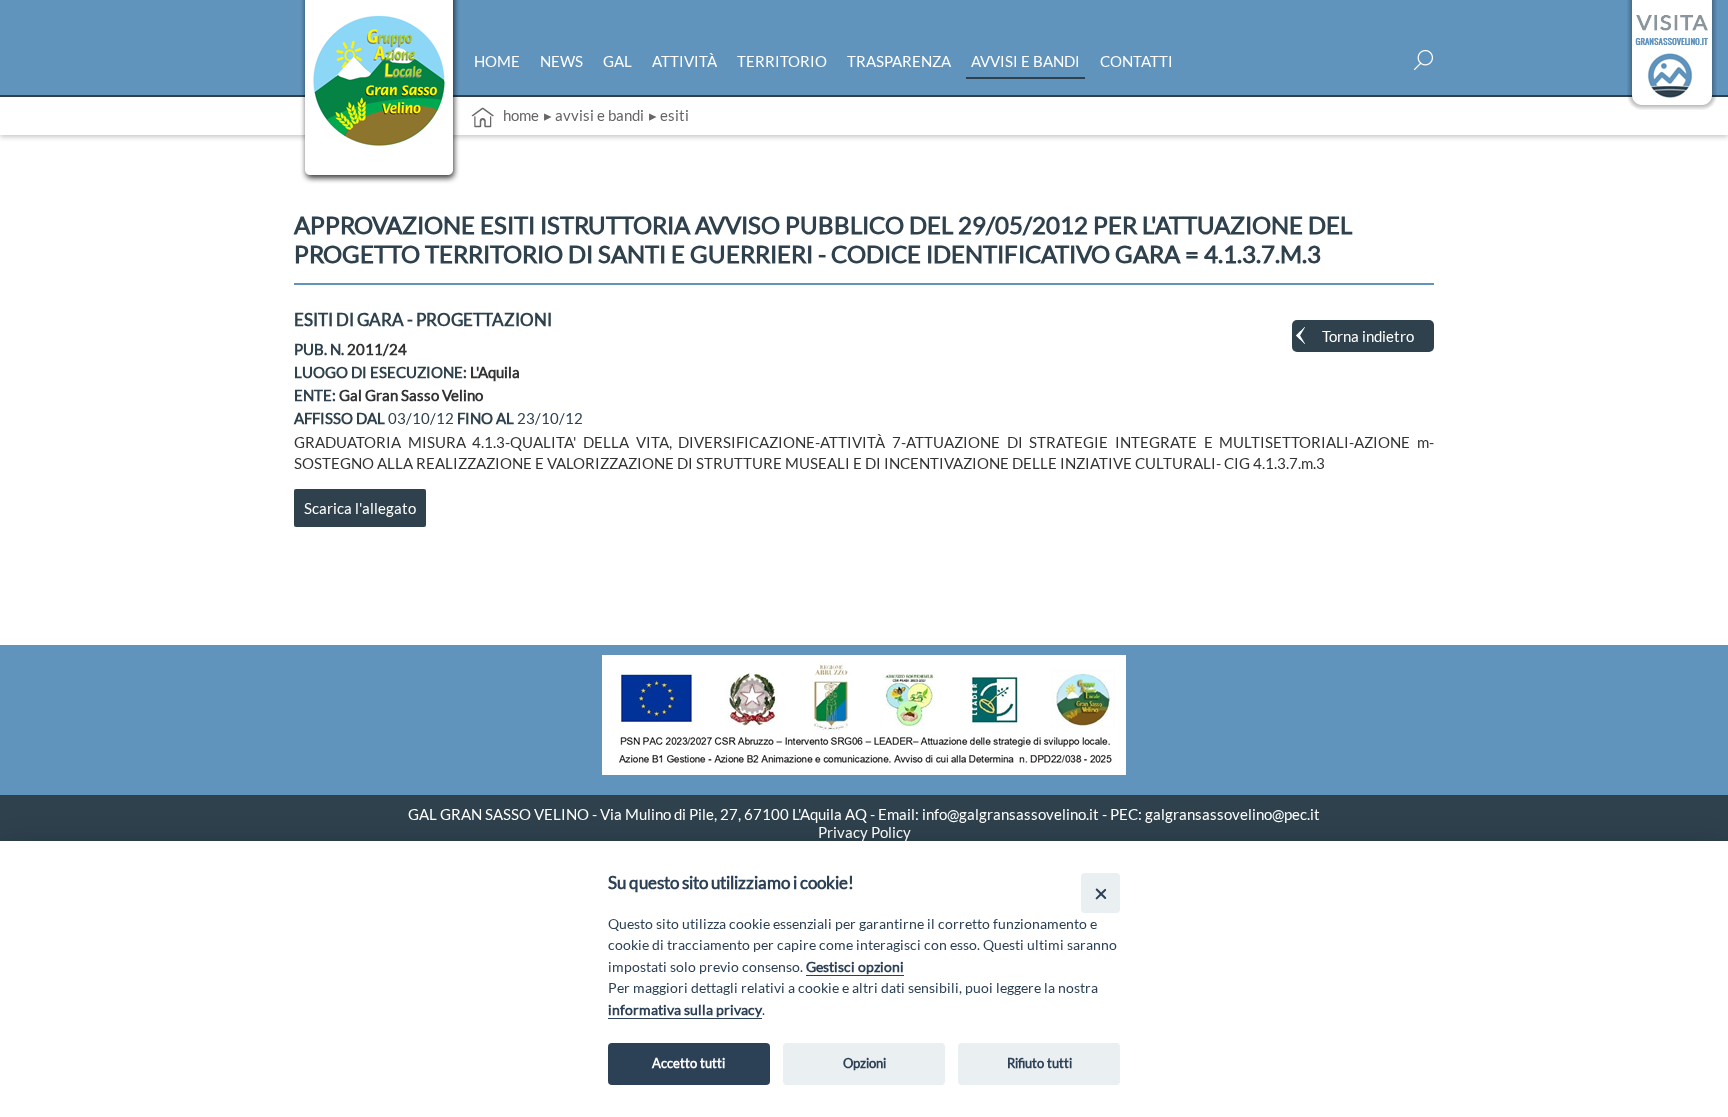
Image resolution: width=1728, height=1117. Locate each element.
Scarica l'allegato (360, 508)
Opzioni (864, 1063)
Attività (684, 61)
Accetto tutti (688, 1063)
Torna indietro (1368, 336)
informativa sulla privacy (685, 1009)
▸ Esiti (669, 115)
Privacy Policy (864, 832)
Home (497, 61)
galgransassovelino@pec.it (1232, 814)
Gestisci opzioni (855, 966)
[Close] (1100, 892)
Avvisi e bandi (1025, 61)
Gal (617, 61)
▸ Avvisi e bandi (594, 115)
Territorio (782, 61)
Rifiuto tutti (1039, 1063)
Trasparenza (899, 61)
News (561, 61)
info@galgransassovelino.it (1010, 814)
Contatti (1136, 61)
